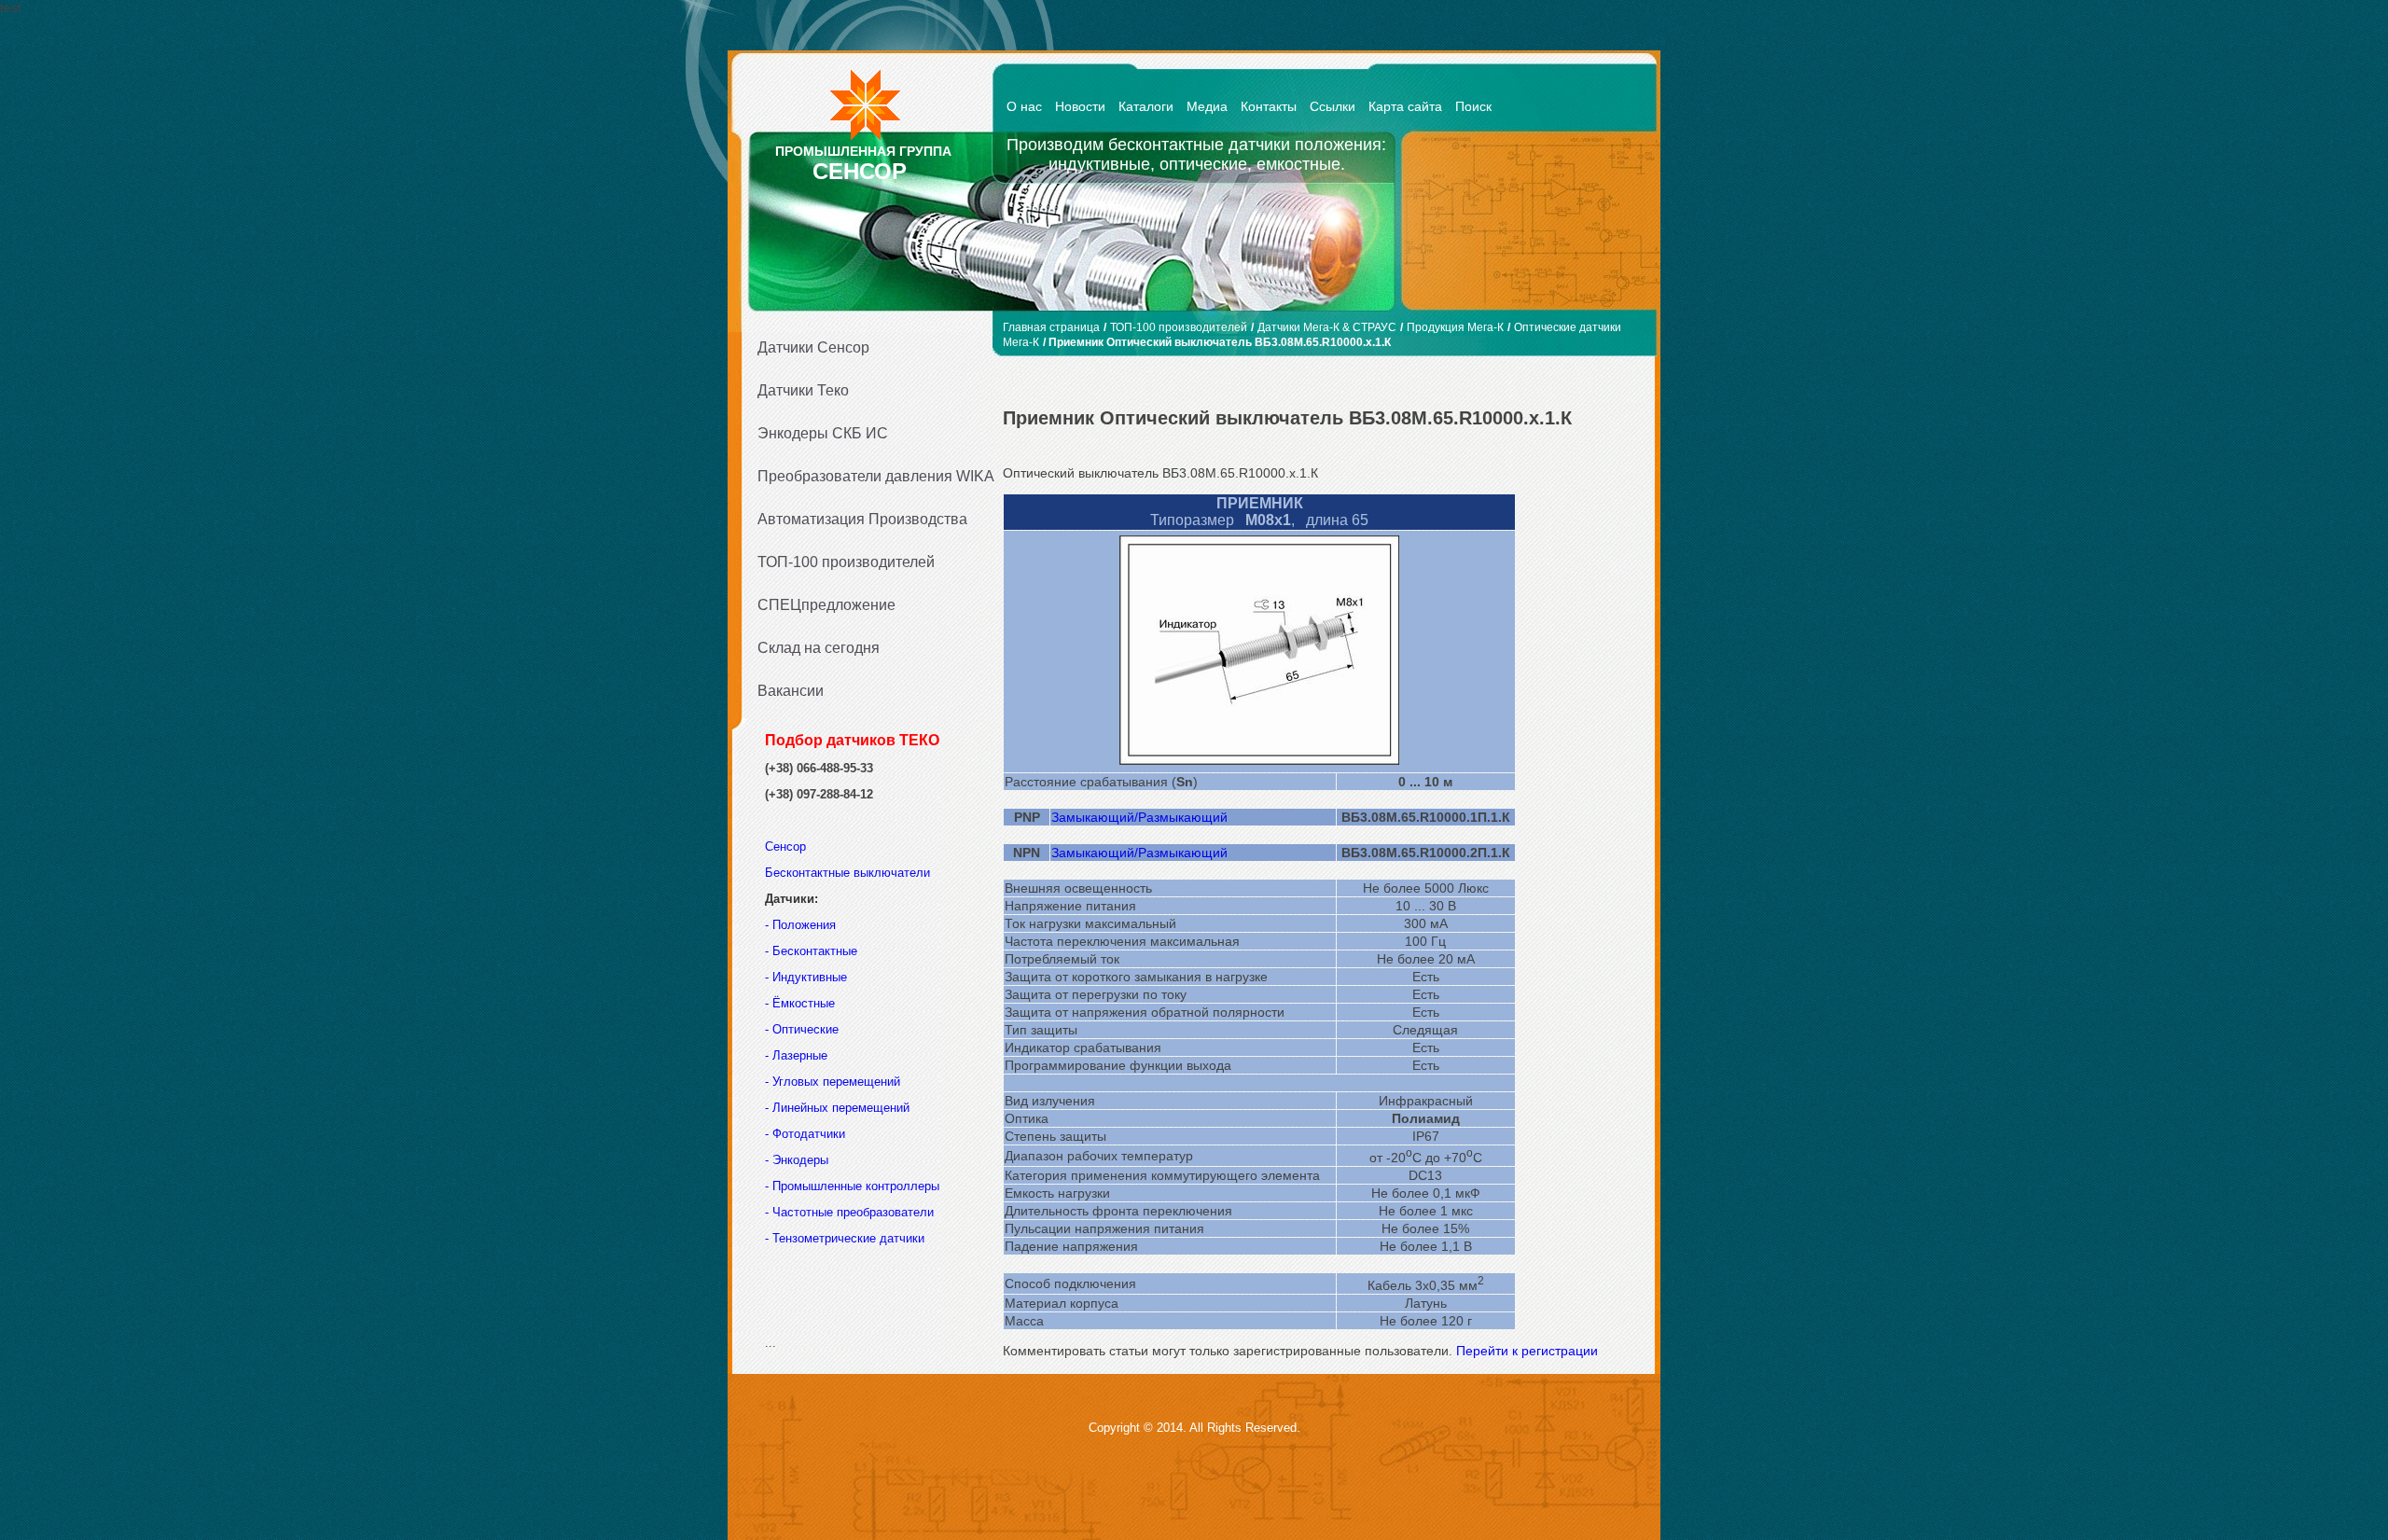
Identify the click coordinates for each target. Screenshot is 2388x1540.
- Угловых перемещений (833, 1082)
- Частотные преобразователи (849, 1212)
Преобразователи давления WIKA (869, 476)
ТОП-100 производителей (846, 562)
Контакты (1269, 106)
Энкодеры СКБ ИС (823, 433)
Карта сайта (1405, 106)
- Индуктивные (806, 977)
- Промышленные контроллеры (852, 1186)
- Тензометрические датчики (845, 1238)
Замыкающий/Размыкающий (1139, 817)
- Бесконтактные (811, 951)
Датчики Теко (803, 390)
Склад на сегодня (819, 648)
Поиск (1473, 106)
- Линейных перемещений (837, 1108)
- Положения (802, 925)
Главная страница (1051, 327)
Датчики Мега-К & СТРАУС (1327, 327)
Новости (1080, 106)
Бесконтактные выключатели (847, 873)
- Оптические (802, 1029)
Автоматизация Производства (862, 519)
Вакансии (791, 691)
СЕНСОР (860, 171)
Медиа (1207, 106)
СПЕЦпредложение (826, 605)
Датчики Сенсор (813, 347)
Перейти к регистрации (1527, 1351)
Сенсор (787, 846)
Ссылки (1333, 106)
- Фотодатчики (805, 1134)
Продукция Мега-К (1455, 327)
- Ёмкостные (800, 1003)
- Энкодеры (797, 1160)
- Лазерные (796, 1055)
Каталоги (1146, 106)
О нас (1024, 106)
